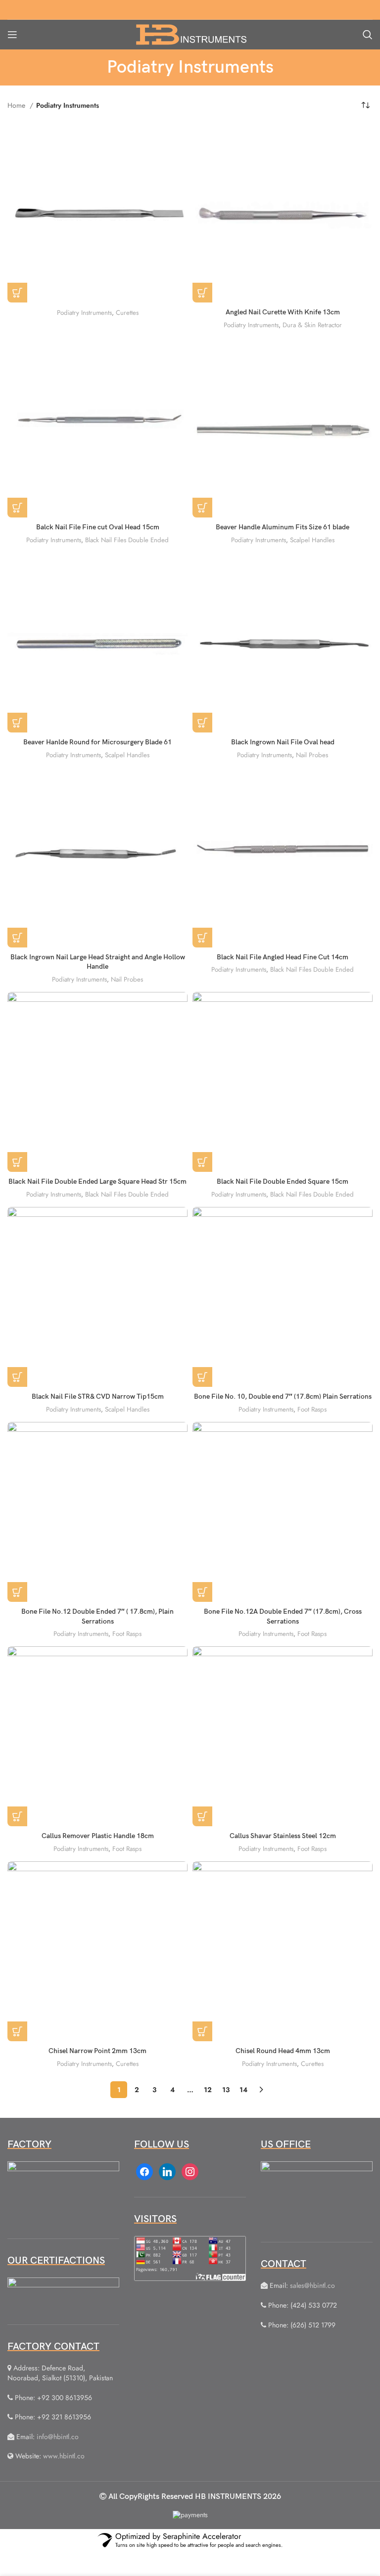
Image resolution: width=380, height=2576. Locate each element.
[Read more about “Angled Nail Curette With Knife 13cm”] (202, 293)
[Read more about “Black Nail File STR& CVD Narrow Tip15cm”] (17, 1377)
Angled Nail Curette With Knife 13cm (283, 312)
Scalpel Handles (312, 540)
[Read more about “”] (17, 293)
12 (208, 2090)
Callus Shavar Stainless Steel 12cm (283, 1836)
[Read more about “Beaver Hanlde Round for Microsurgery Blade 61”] (17, 723)
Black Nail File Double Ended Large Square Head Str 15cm (97, 1181)
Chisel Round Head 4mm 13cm (283, 2051)
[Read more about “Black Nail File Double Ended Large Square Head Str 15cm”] (17, 1162)
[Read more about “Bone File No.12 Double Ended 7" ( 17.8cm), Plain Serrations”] (17, 1592)
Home (17, 105)
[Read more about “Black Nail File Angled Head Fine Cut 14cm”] (202, 938)
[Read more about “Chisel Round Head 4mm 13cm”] (202, 2031)
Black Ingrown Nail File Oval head (283, 742)
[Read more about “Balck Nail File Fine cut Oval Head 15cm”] (17, 508)
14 (243, 2090)
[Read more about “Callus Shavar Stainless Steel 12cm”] (202, 1816)
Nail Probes (312, 755)
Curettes (127, 313)
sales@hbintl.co (312, 2285)
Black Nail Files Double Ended (127, 540)
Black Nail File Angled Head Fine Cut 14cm (283, 957)
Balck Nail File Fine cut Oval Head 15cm (98, 527)
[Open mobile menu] (12, 35)
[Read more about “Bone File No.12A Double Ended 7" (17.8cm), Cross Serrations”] (202, 1592)
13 (226, 2090)
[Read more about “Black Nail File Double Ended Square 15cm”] (202, 1162)
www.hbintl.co (64, 2456)
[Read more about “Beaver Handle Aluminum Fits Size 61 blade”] (202, 508)
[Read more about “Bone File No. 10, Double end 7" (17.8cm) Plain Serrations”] (202, 1377)
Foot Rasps (312, 1409)
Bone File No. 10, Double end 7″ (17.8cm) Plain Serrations (283, 1396)
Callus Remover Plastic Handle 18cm (98, 1836)
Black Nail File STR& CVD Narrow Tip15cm (98, 1396)
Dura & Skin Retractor (312, 325)
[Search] (368, 35)
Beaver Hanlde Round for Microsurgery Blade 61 (97, 742)
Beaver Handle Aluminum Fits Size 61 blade (283, 527)
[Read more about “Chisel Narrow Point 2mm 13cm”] (17, 2031)
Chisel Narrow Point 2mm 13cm (97, 2051)
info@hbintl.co (58, 2437)
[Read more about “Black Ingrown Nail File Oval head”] (202, 723)
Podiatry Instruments (84, 313)
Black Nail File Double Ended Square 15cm (283, 1181)
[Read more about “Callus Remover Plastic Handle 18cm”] (17, 1816)
